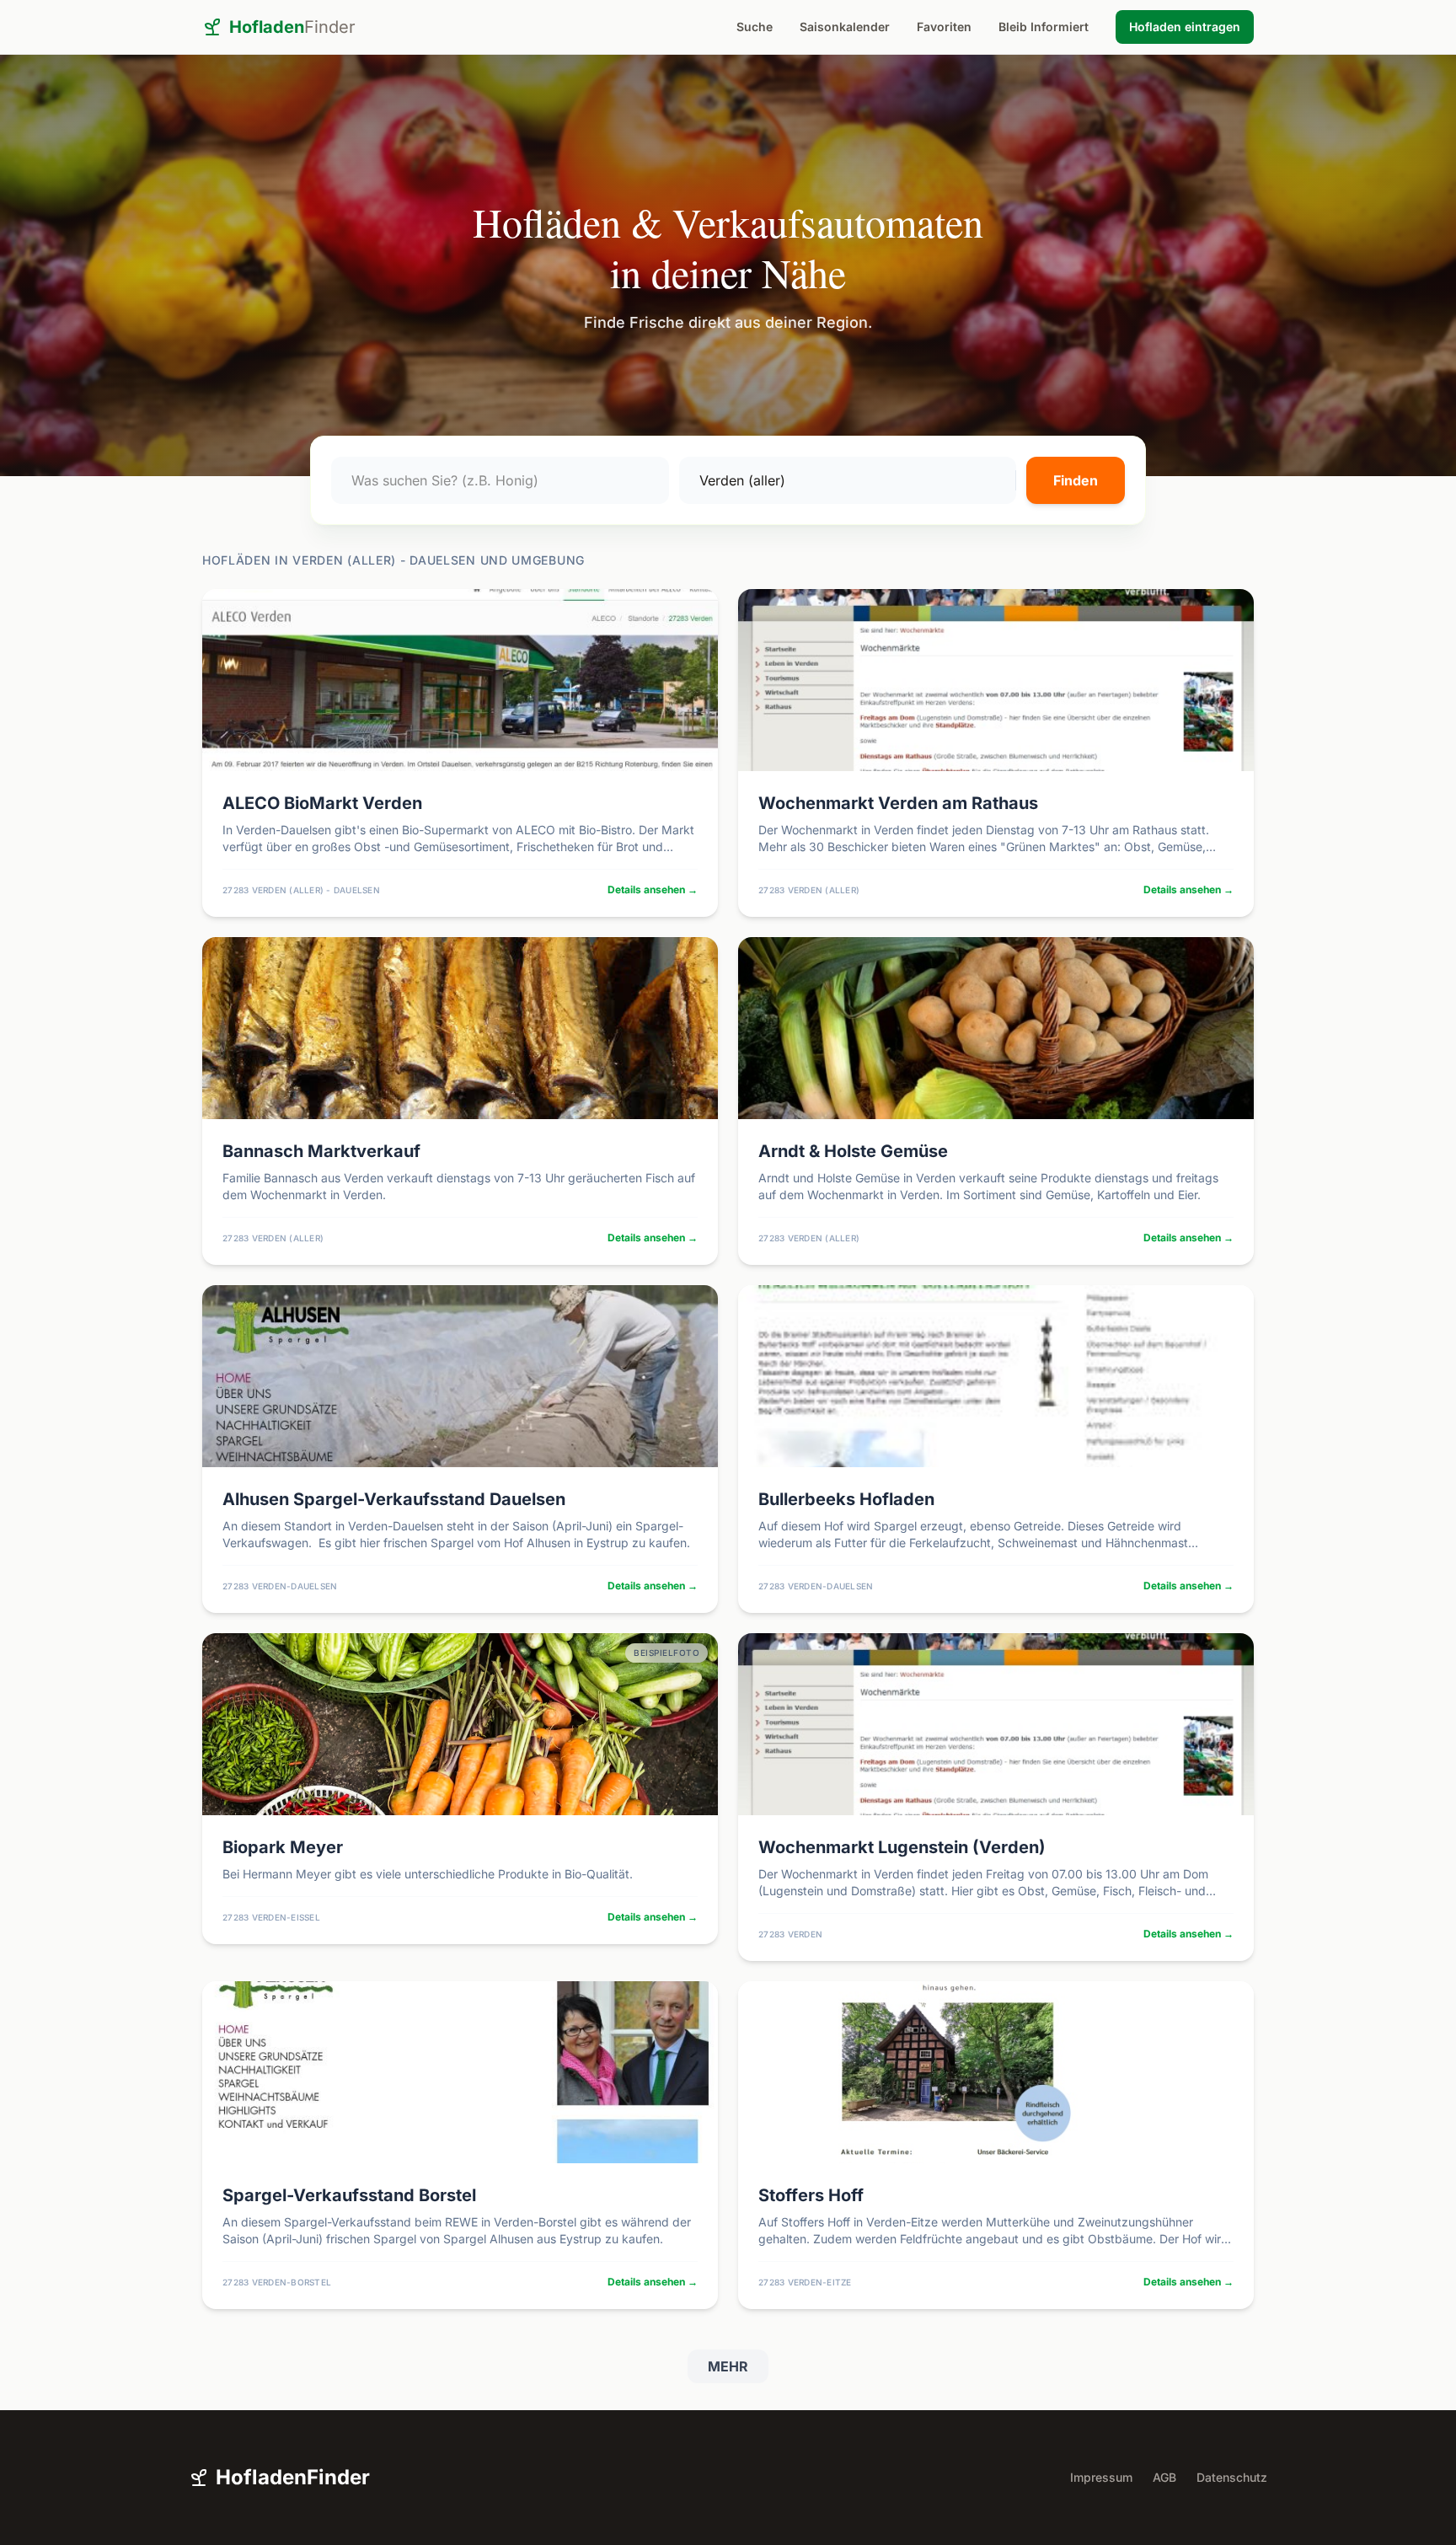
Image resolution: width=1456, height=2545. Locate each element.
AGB (1164, 2477)
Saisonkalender (845, 27)
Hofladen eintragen (1185, 27)
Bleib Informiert (1044, 27)
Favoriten (944, 27)
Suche (755, 27)
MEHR (728, 2366)
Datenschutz (1232, 2477)
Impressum (1101, 2477)
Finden (1076, 480)
